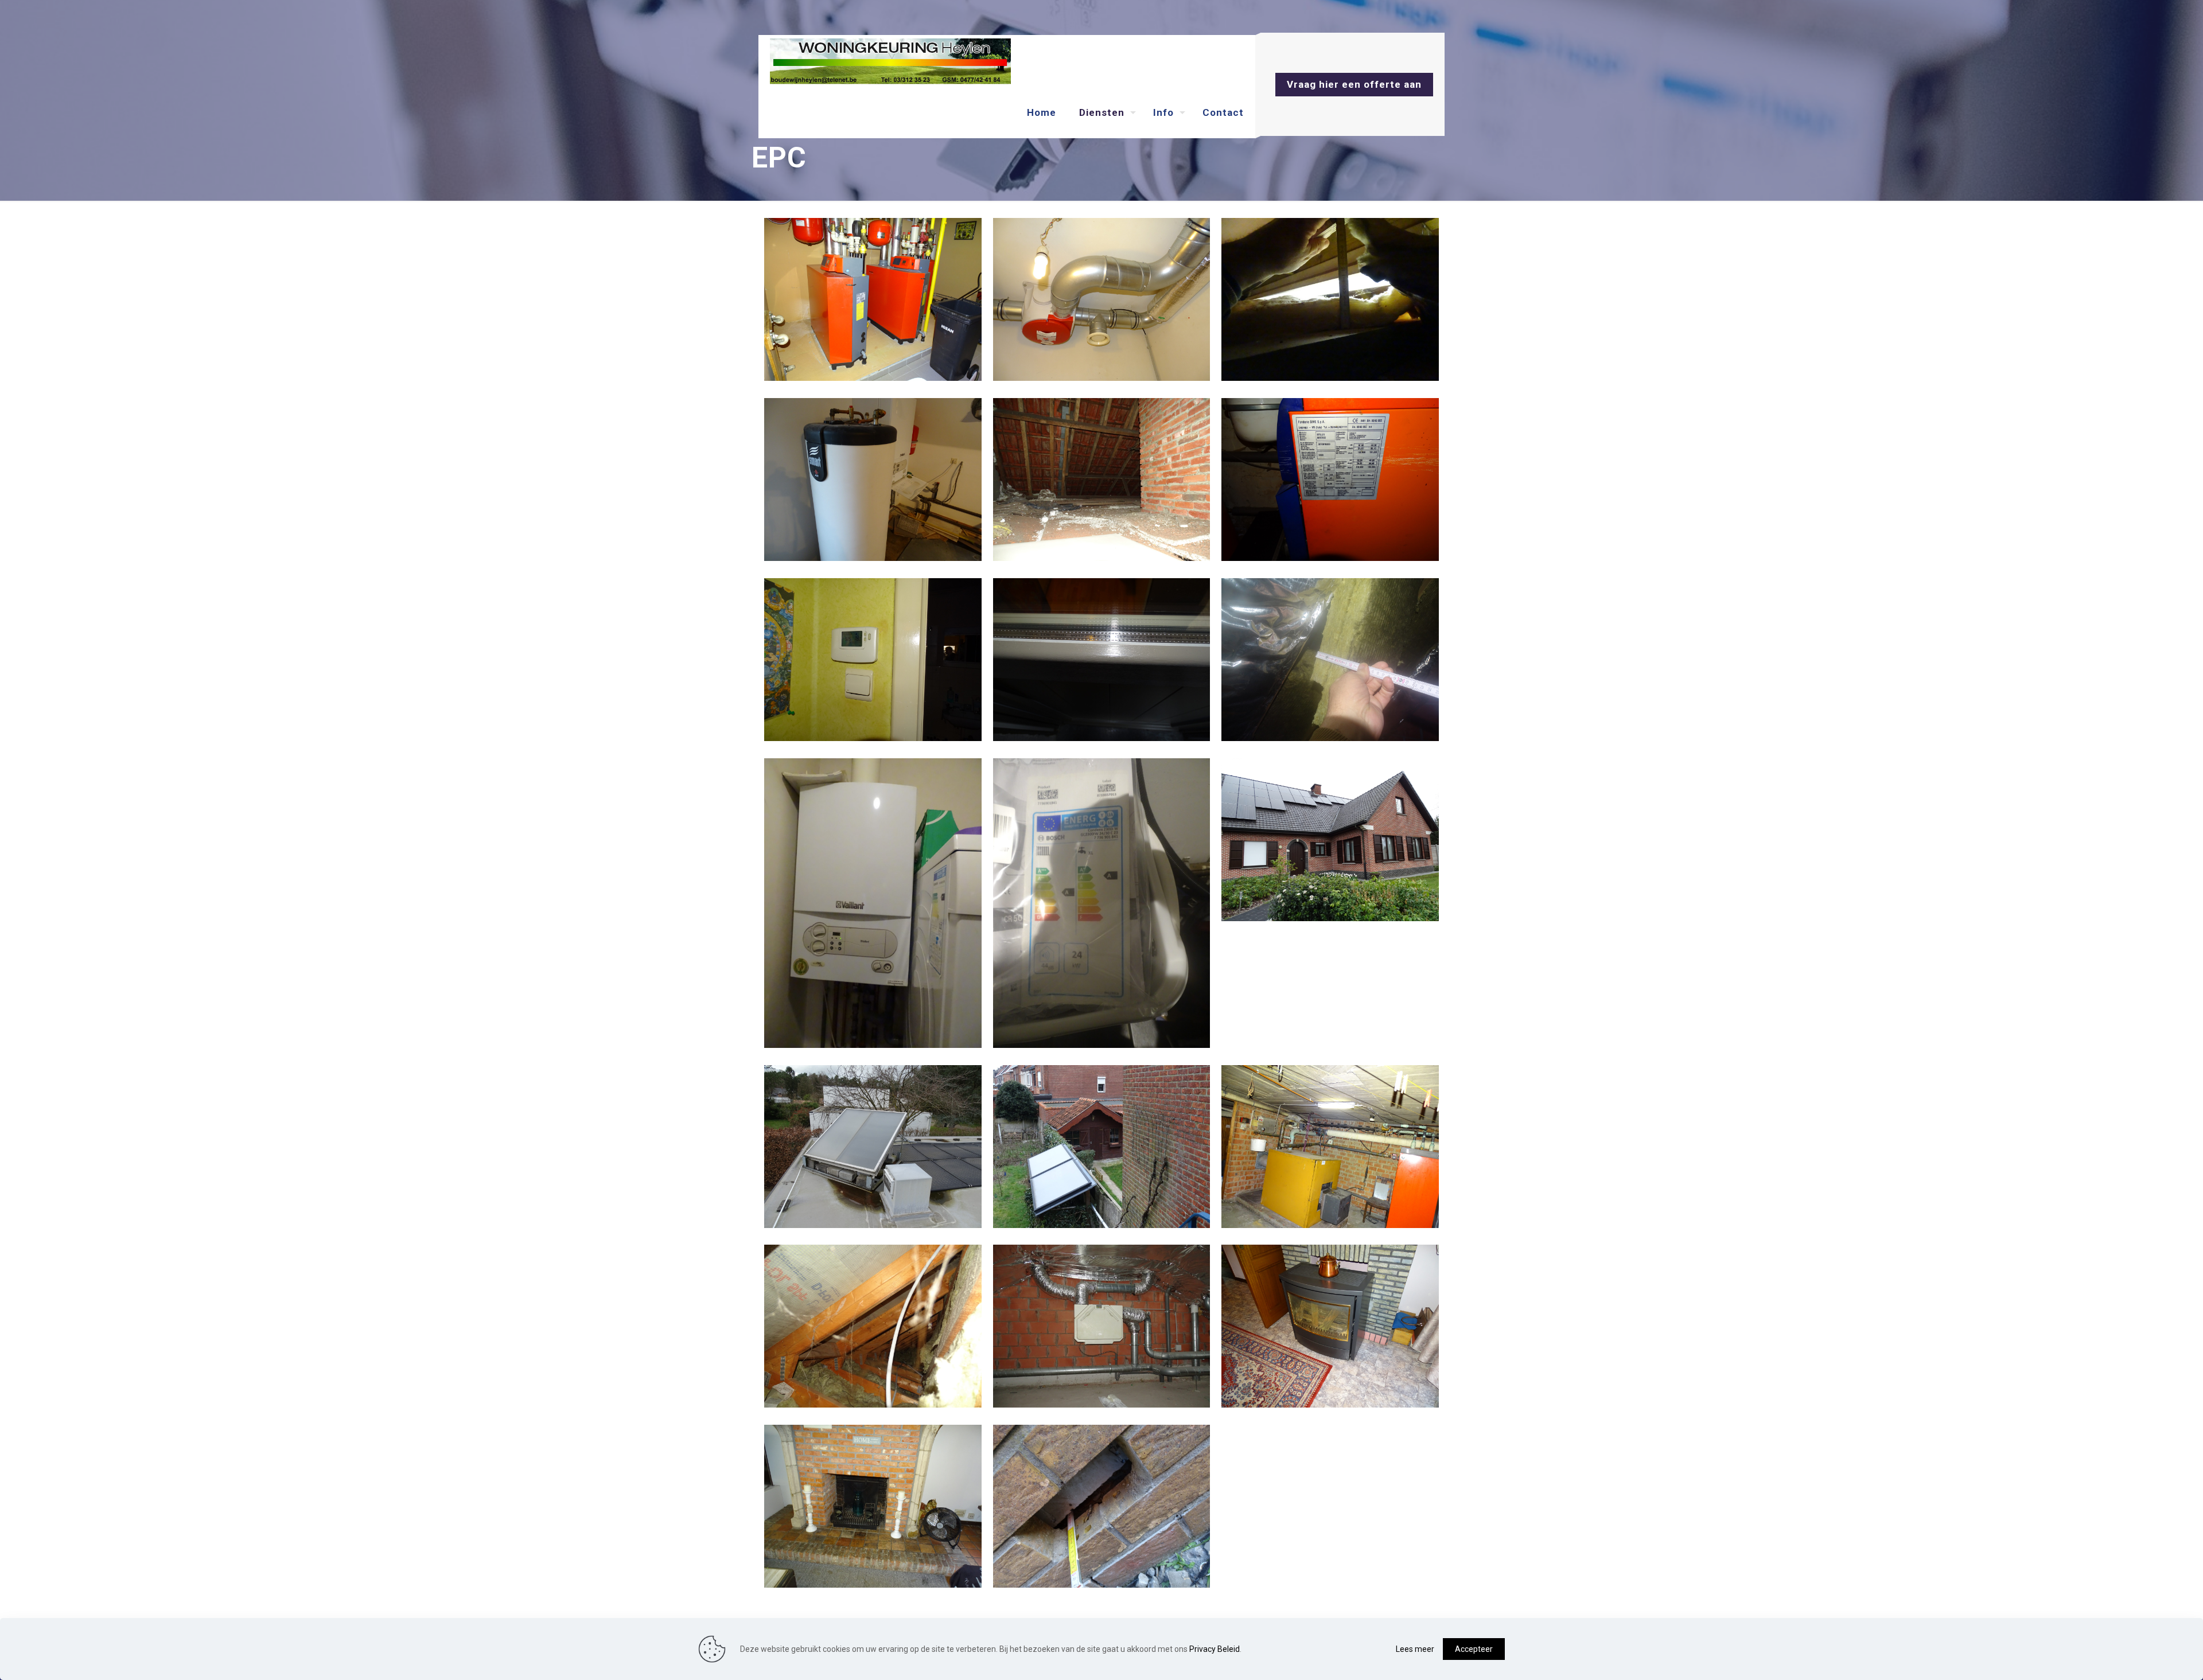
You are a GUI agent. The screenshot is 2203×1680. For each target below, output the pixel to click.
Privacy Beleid (1215, 1649)
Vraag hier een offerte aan (1354, 84)
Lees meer (1415, 1649)
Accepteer (1474, 1649)
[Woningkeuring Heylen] (890, 61)
